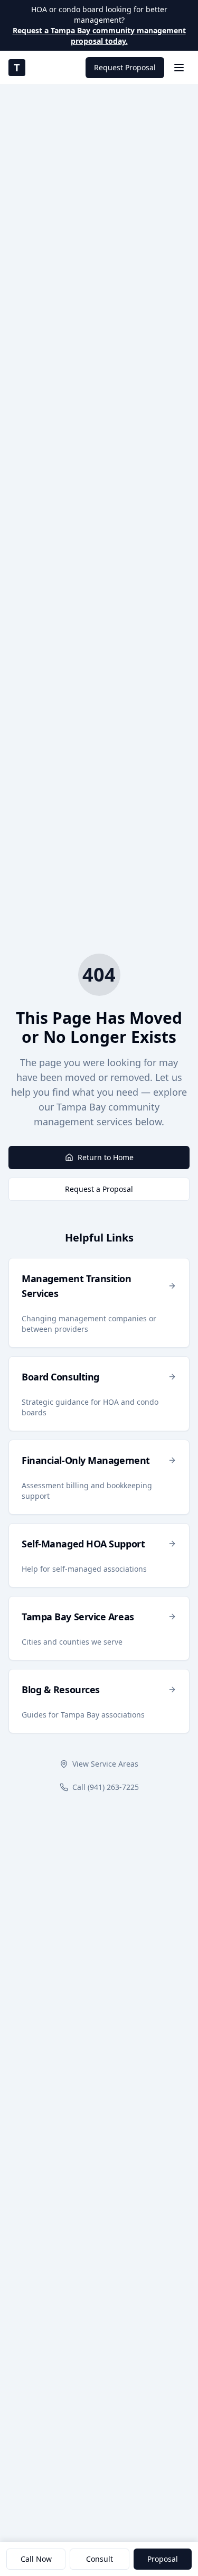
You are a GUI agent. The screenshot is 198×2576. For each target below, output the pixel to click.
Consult (100, 2559)
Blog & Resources (61, 1690)
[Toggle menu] (179, 68)
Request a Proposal (99, 1189)
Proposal (163, 2559)
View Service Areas (105, 1764)
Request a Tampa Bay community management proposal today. (99, 36)
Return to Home (106, 1157)
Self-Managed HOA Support (83, 1544)
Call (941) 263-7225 (106, 1787)
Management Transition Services (77, 1286)
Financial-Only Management (86, 1460)
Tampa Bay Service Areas (78, 1617)
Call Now (36, 2559)
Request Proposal (125, 67)
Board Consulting (60, 1377)
